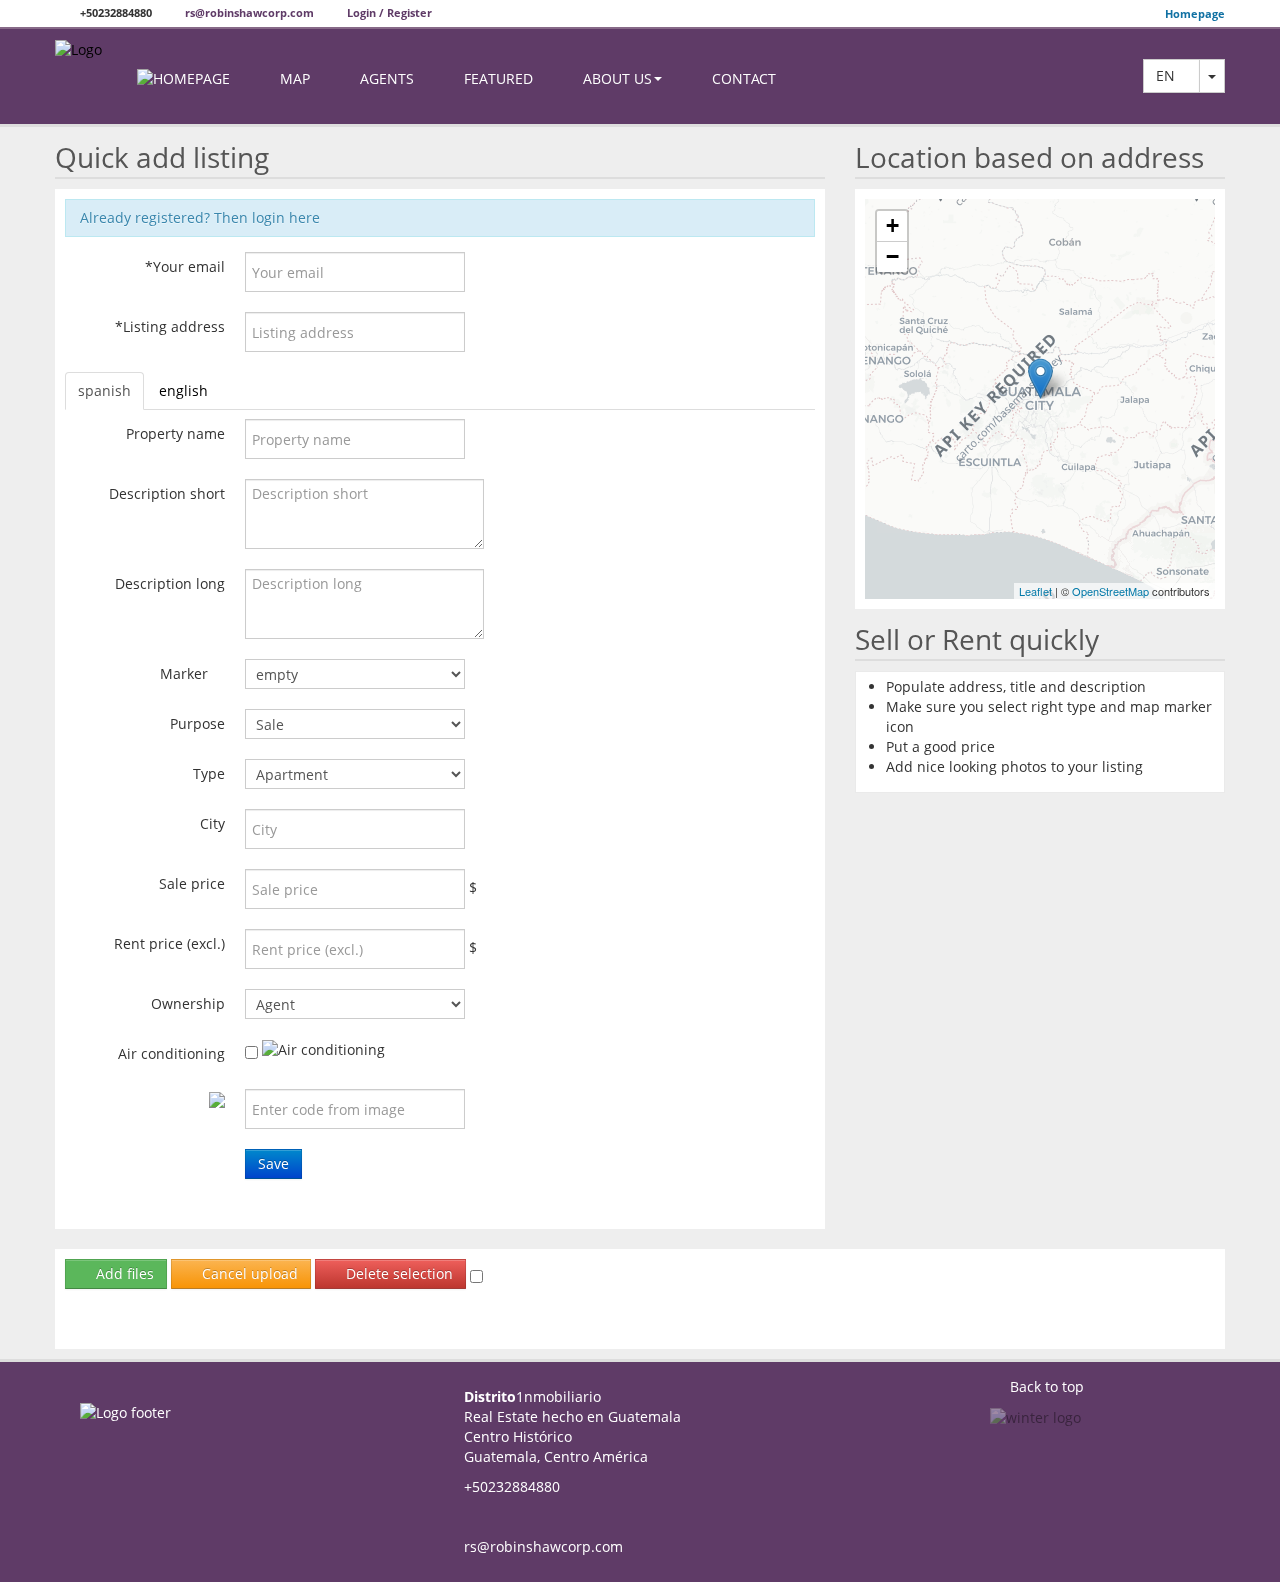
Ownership (188, 1003)
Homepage (1195, 13)
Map (295, 78)
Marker (184, 673)
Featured (498, 78)
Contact (744, 78)
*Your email (185, 266)
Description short (167, 493)
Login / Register (388, 12)
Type (209, 773)
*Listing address (170, 326)
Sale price (192, 883)
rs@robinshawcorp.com (248, 12)
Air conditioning (171, 1053)
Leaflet (1035, 591)
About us (617, 78)
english (183, 390)
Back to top (1047, 1386)
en (1171, 75)
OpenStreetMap (1110, 591)
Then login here (267, 217)
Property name (175, 433)
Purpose (197, 723)
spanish (104, 390)
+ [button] (892, 225)
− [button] (892, 256)
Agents (387, 78)
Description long (170, 583)
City (212, 823)
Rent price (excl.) (169, 943)
